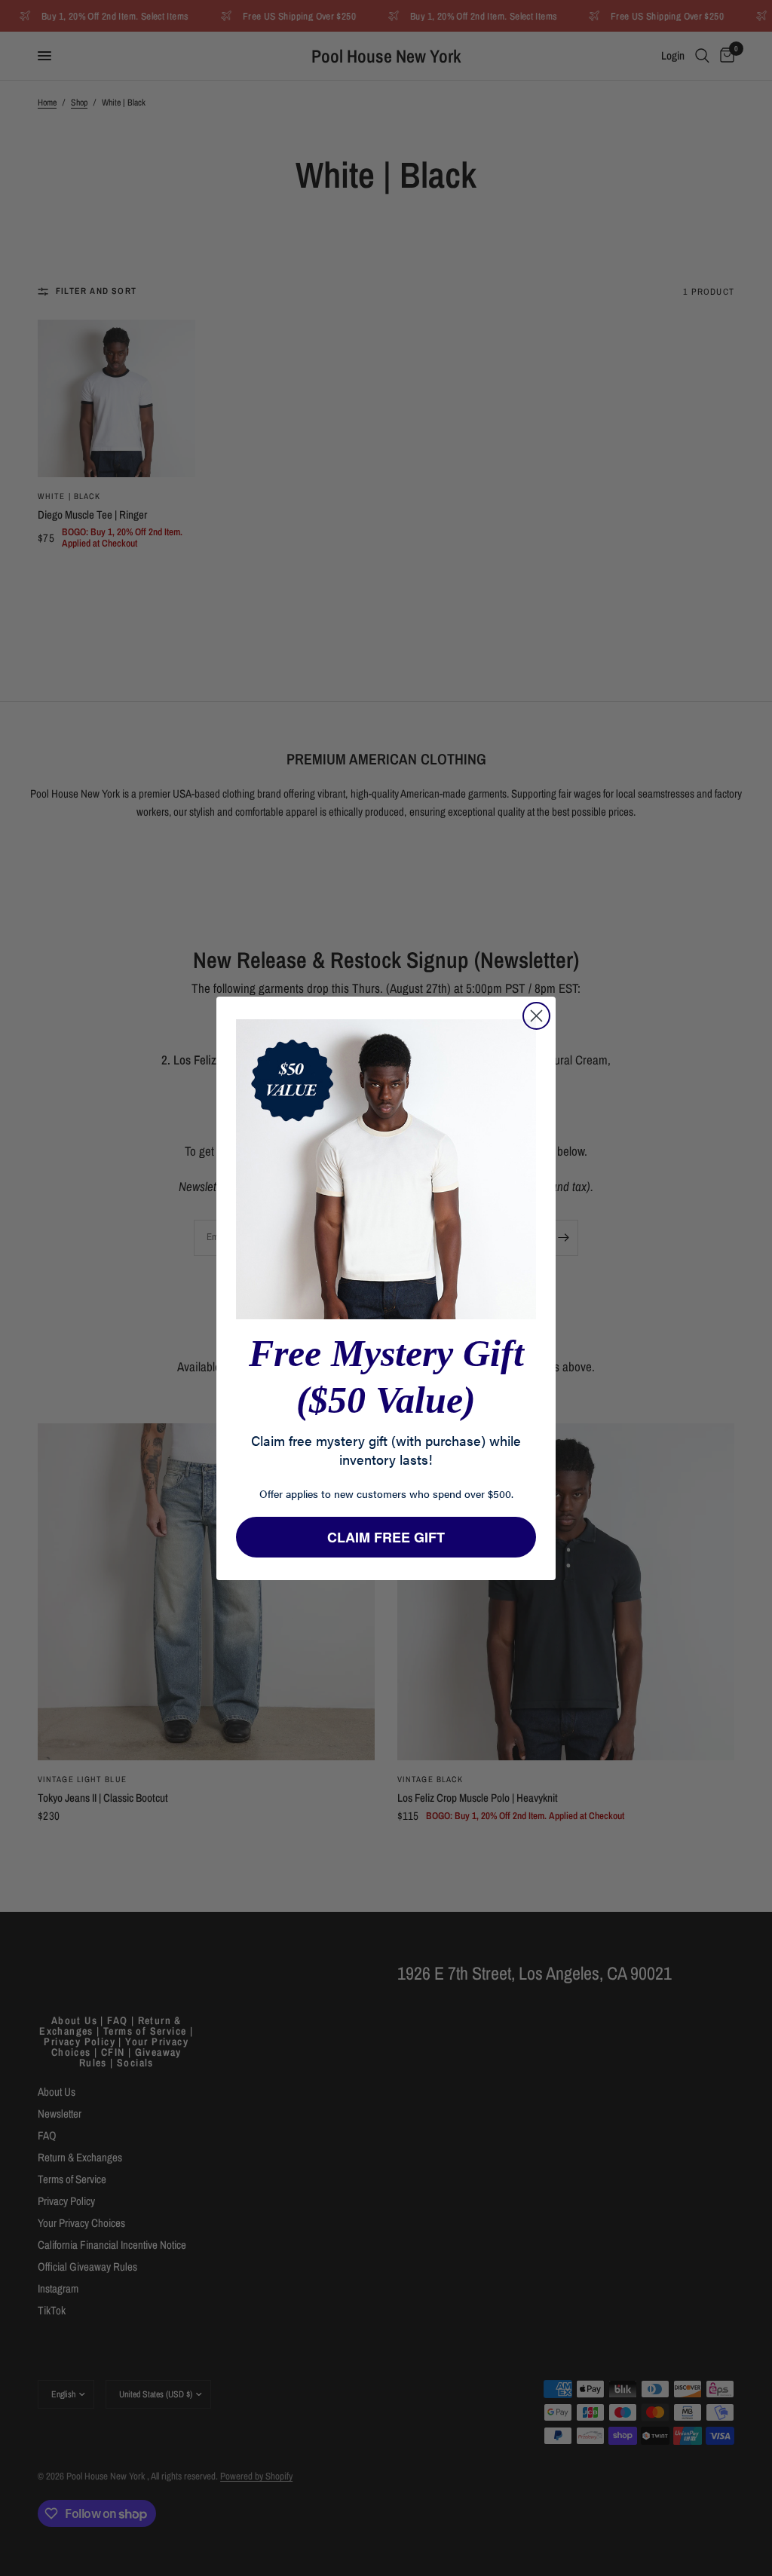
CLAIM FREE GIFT (386, 1537)
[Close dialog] (536, 1016)
